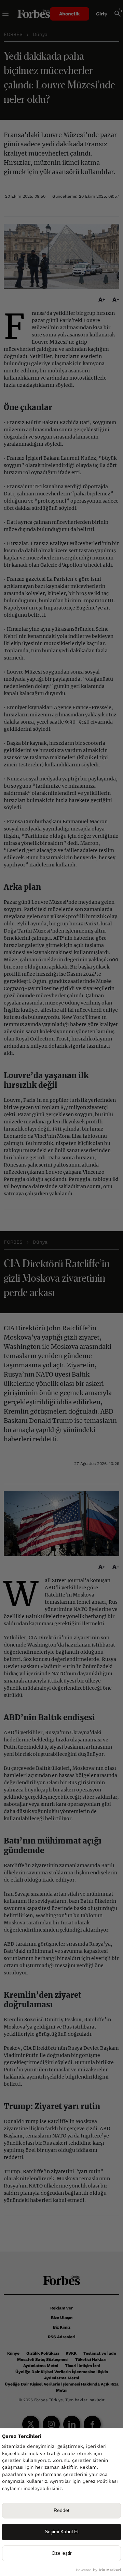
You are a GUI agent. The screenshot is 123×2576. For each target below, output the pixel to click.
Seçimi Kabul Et (62, 2532)
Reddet (61, 2510)
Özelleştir (62, 2553)
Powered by (98, 2570)
